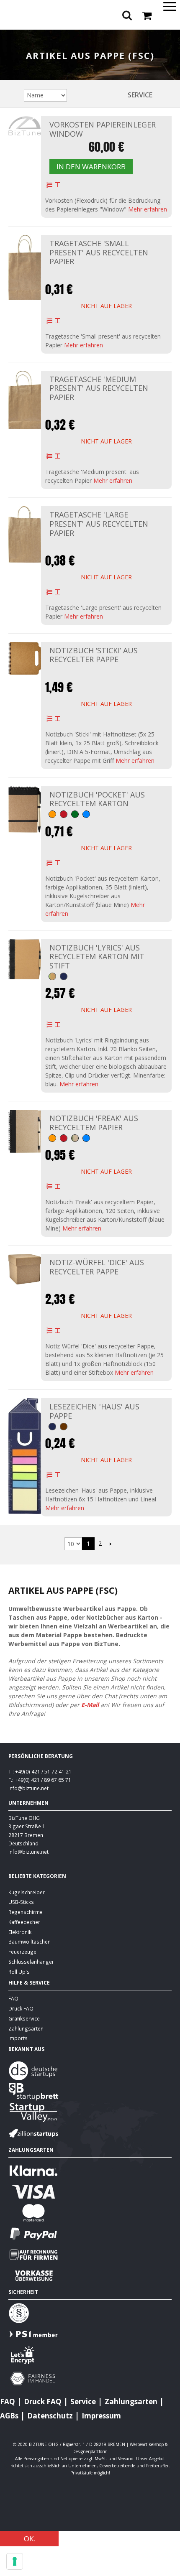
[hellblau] (86, 814)
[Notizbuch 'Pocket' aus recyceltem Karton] (25, 810)
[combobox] (90, 37)
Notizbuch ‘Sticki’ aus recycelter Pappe (94, 655)
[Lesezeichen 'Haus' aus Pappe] (25, 1456)
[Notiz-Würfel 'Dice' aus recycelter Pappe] (25, 1269)
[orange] (52, 814)
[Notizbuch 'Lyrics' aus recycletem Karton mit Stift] (25, 959)
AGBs (9, 2416)
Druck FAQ (21, 2008)
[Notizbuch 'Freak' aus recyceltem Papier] (25, 1131)
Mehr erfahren (148, 209)
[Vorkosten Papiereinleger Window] (25, 126)
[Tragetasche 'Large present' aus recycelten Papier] (25, 534)
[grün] (75, 814)
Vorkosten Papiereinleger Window (103, 129)
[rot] (64, 814)
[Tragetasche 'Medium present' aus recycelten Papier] (25, 400)
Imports (18, 2038)
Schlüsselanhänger (31, 1962)
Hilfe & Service (29, 1982)
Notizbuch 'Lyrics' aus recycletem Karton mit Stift (97, 957)
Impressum (101, 2416)
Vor (110, 1544)
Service (140, 95)
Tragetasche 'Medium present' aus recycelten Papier (99, 388)
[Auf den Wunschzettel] (49, 185)
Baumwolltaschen (30, 1942)
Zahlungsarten (26, 2028)
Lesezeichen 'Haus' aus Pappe (94, 1411)
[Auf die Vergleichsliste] (58, 185)
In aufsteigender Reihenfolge (75, 95)
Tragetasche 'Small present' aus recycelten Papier (99, 252)
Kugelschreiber (27, 1892)
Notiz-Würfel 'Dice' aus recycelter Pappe (97, 1267)
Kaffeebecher (24, 1922)
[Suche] (172, 38)
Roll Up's (19, 1972)
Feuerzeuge (22, 1952)
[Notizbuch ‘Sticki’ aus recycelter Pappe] (25, 658)
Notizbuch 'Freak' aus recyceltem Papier (94, 1123)
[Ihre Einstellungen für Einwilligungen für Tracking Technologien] (15, 2561)
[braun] (64, 1427)
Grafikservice (24, 2018)
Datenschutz (50, 2416)
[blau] (64, 976)
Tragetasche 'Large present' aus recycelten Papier (99, 524)
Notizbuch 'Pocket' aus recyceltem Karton (97, 799)
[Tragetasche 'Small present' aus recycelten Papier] (25, 267)
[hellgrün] (52, 976)
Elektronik (20, 1932)
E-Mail (90, 1705)
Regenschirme (26, 1912)
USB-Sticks (21, 1902)
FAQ (13, 1998)
